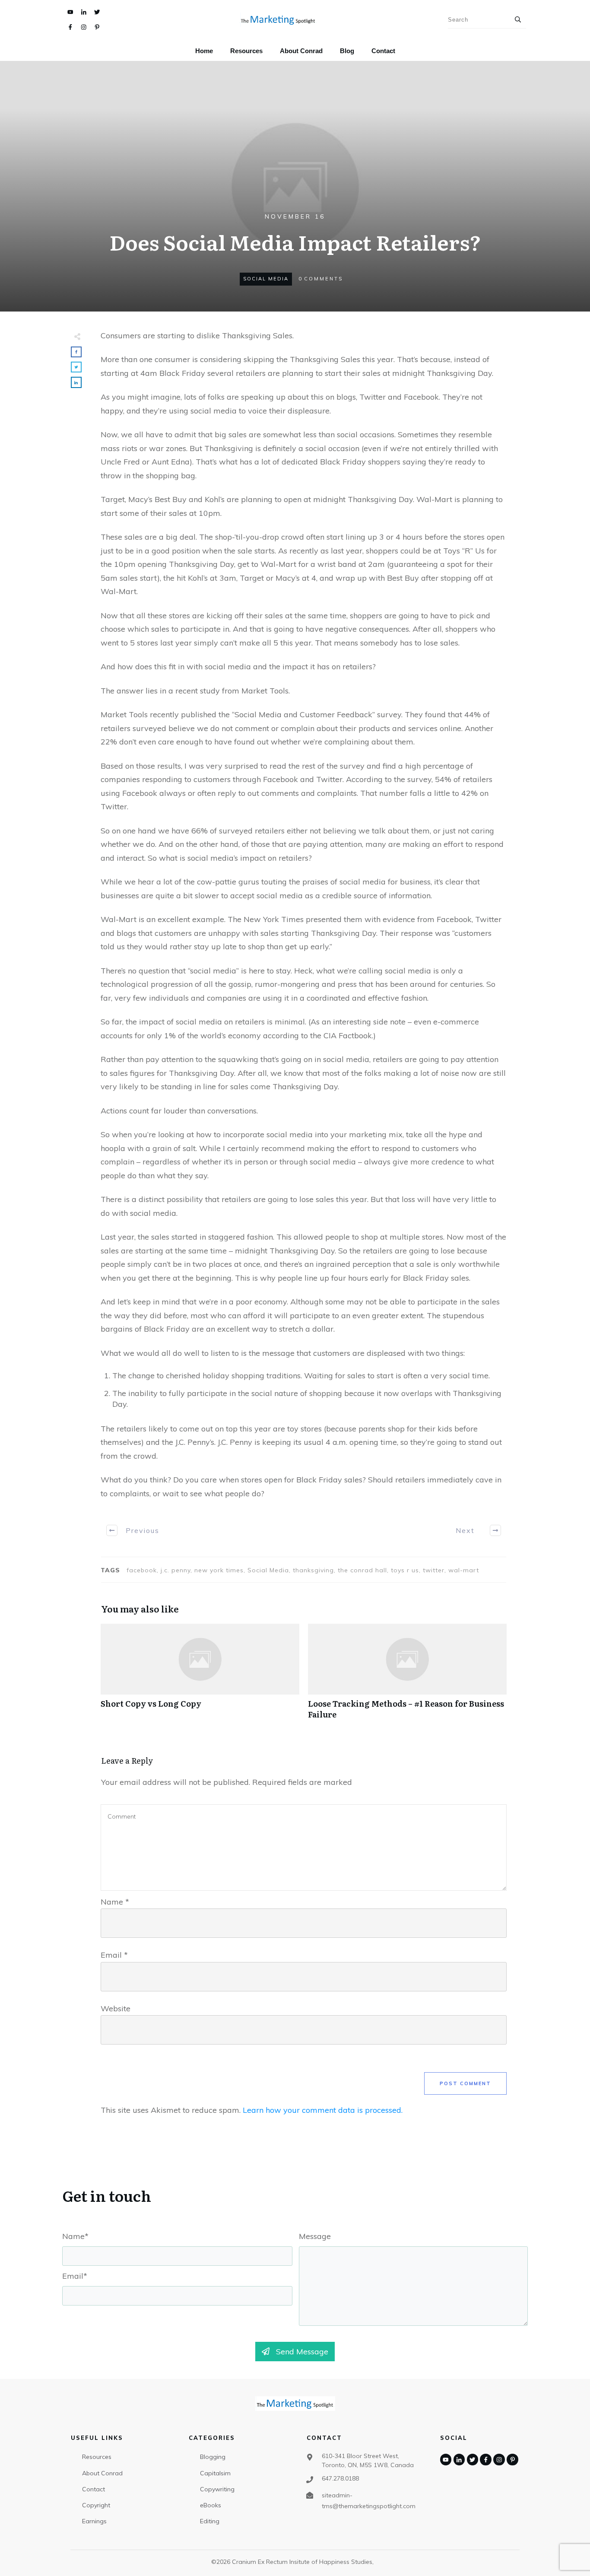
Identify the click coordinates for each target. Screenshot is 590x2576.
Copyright (96, 2505)
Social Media (266, 279)
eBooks (211, 2505)
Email (114, 1955)
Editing (210, 2521)
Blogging (213, 2457)
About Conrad (102, 2473)
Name (115, 1902)
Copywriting (217, 2489)
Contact (94, 2489)
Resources (97, 2457)
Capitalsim (215, 2473)
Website (116, 2008)
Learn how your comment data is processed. (323, 2110)
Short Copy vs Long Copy (200, 1676)
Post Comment (465, 2083)
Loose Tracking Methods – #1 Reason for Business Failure (407, 1676)
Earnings (94, 2521)
